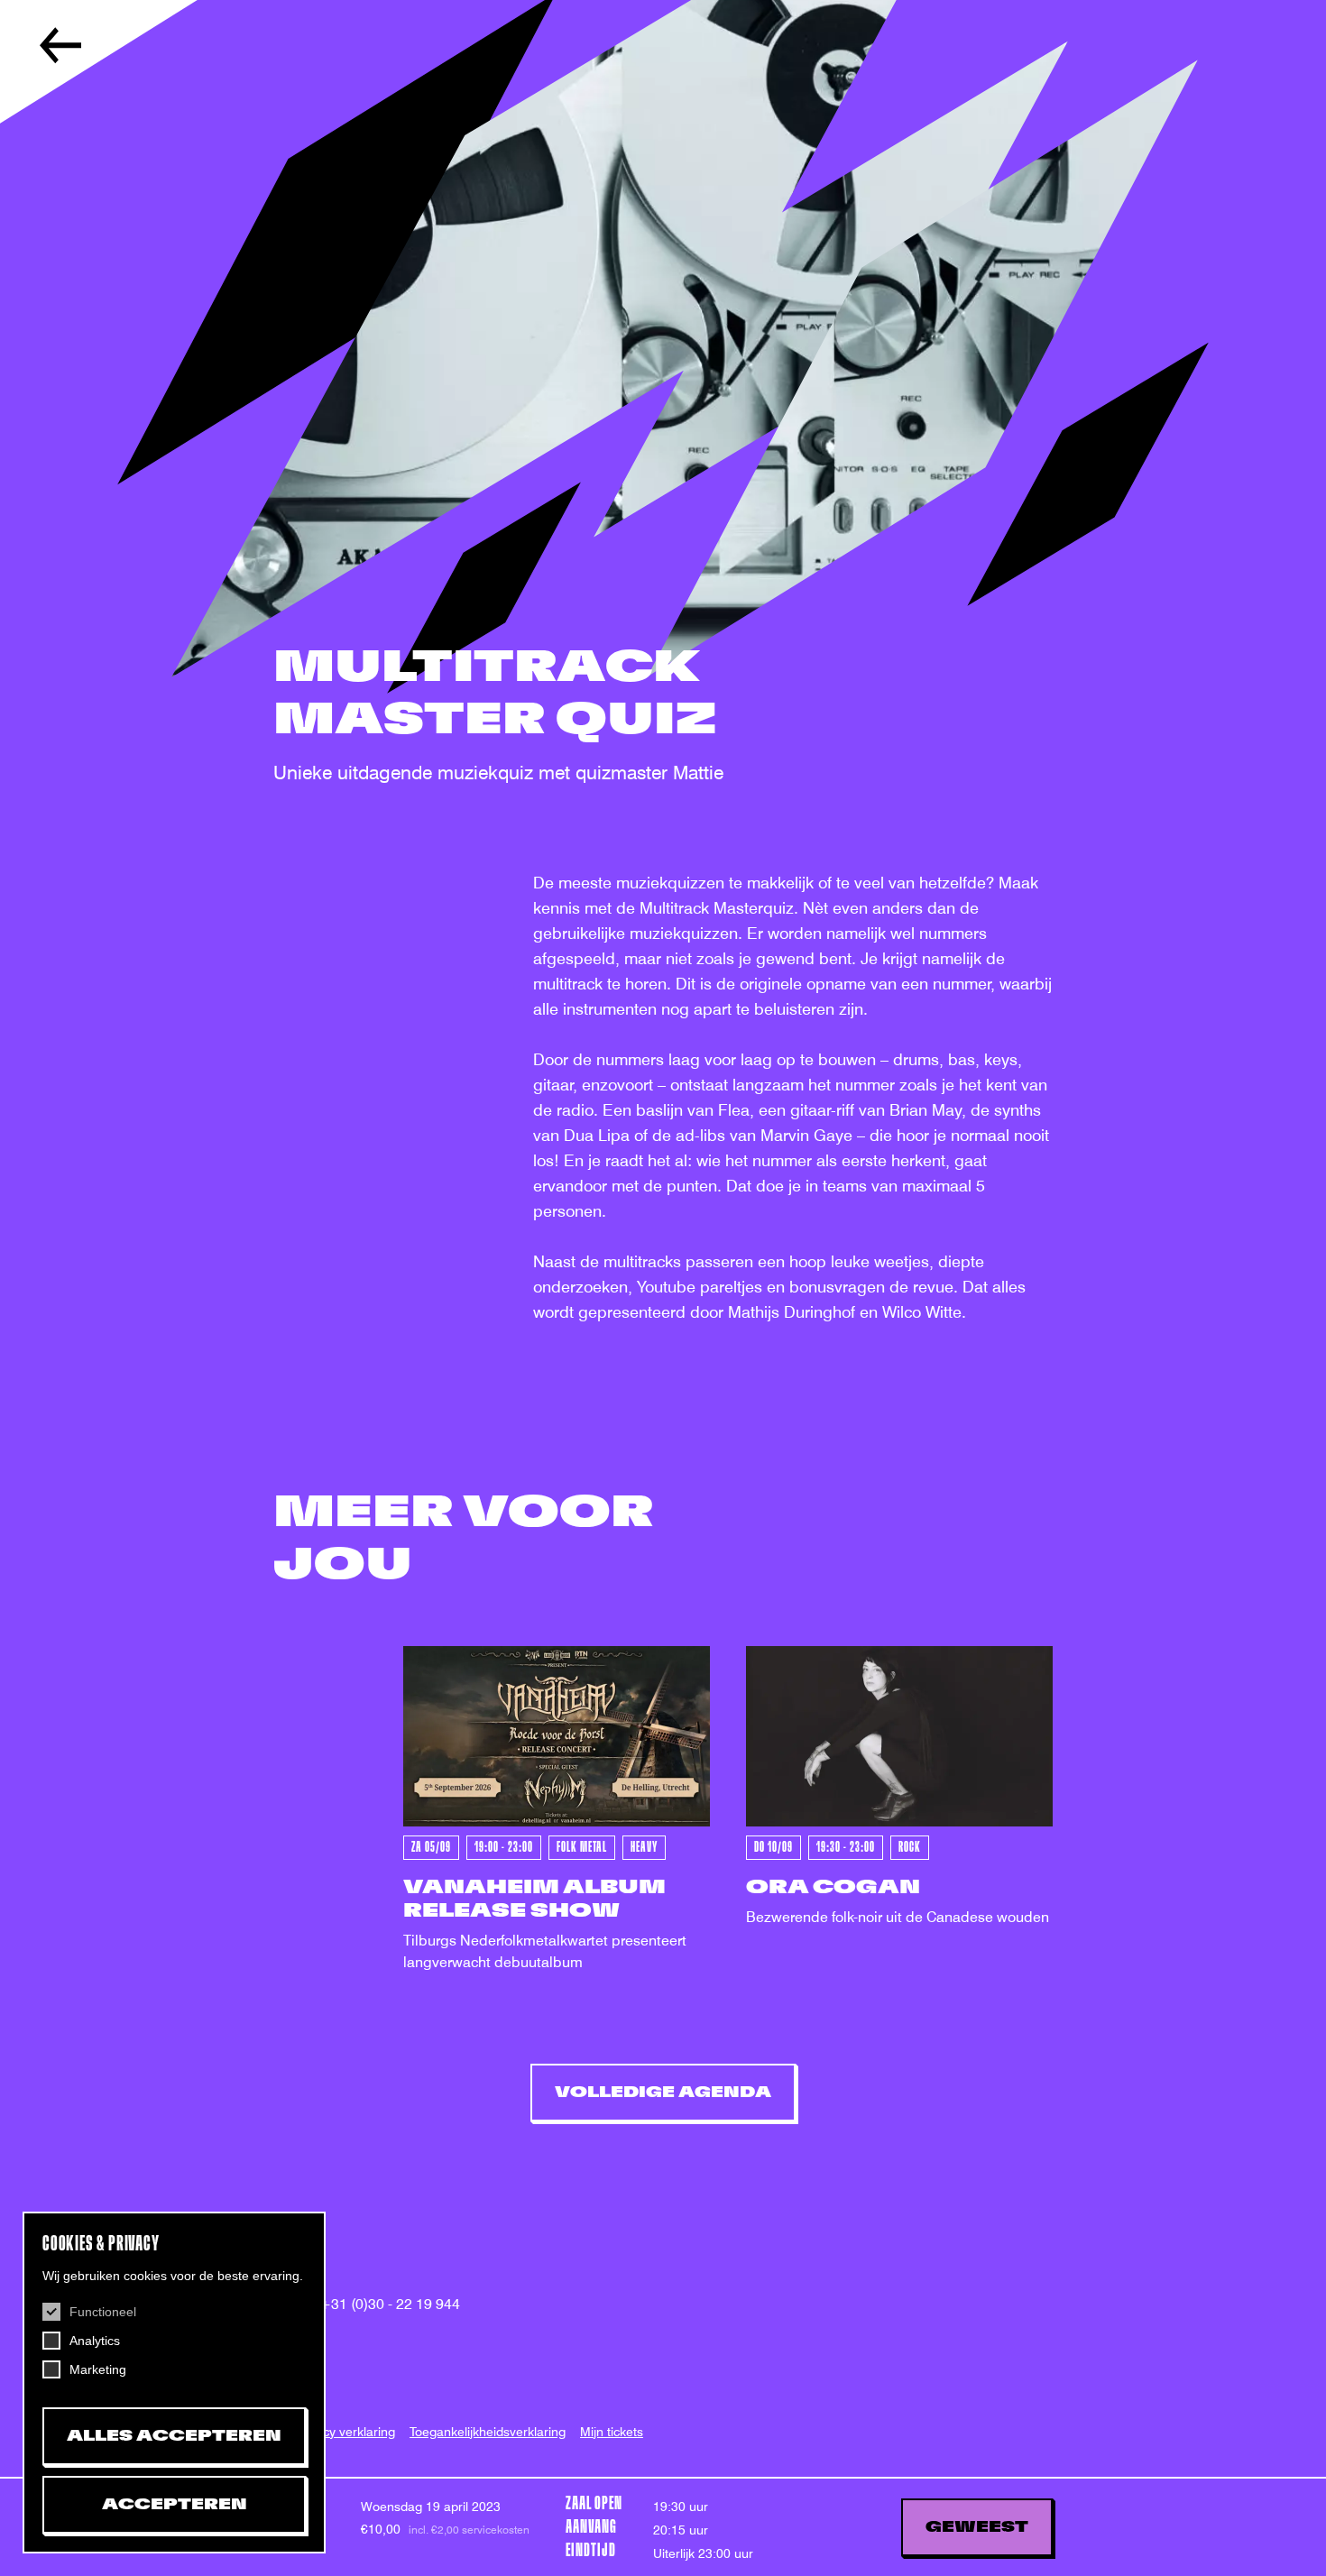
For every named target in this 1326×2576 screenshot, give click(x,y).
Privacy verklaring (345, 2432)
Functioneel (103, 2312)
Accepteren (175, 2505)
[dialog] (174, 2383)
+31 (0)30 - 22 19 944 (390, 2304)
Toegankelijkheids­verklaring (488, 2432)
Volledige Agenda (663, 2093)
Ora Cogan (833, 1887)
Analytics (95, 2341)
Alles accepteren (174, 2436)
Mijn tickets (612, 2432)
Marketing (98, 2369)
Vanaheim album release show (534, 1899)
